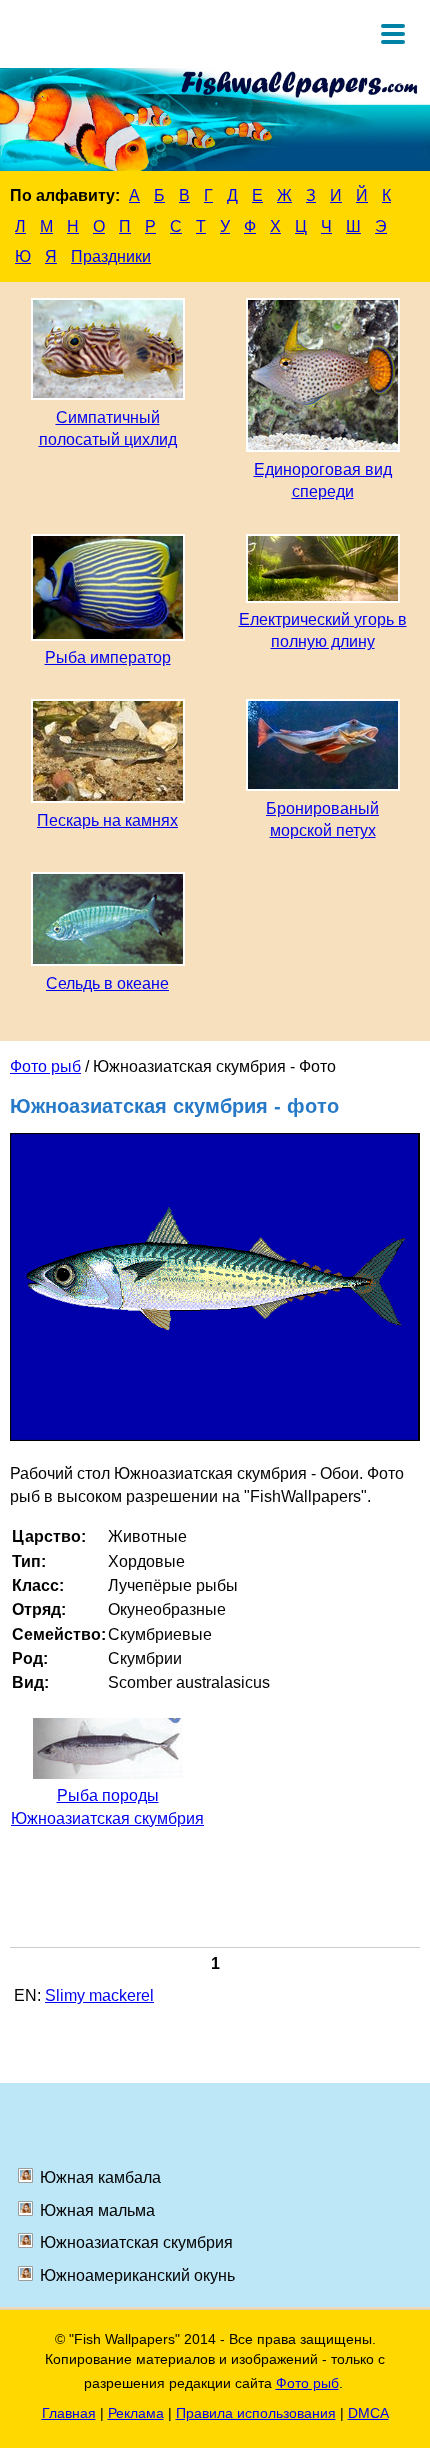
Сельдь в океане (107, 983)
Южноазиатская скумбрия (136, 2242)
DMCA (368, 2413)
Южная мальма (97, 2210)
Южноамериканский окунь (137, 2275)
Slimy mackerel (99, 1995)
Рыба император (108, 657)
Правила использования (256, 2413)
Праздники (111, 256)
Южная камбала (100, 2177)
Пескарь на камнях (107, 820)
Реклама (136, 2413)
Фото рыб (45, 1066)
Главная (69, 2413)
